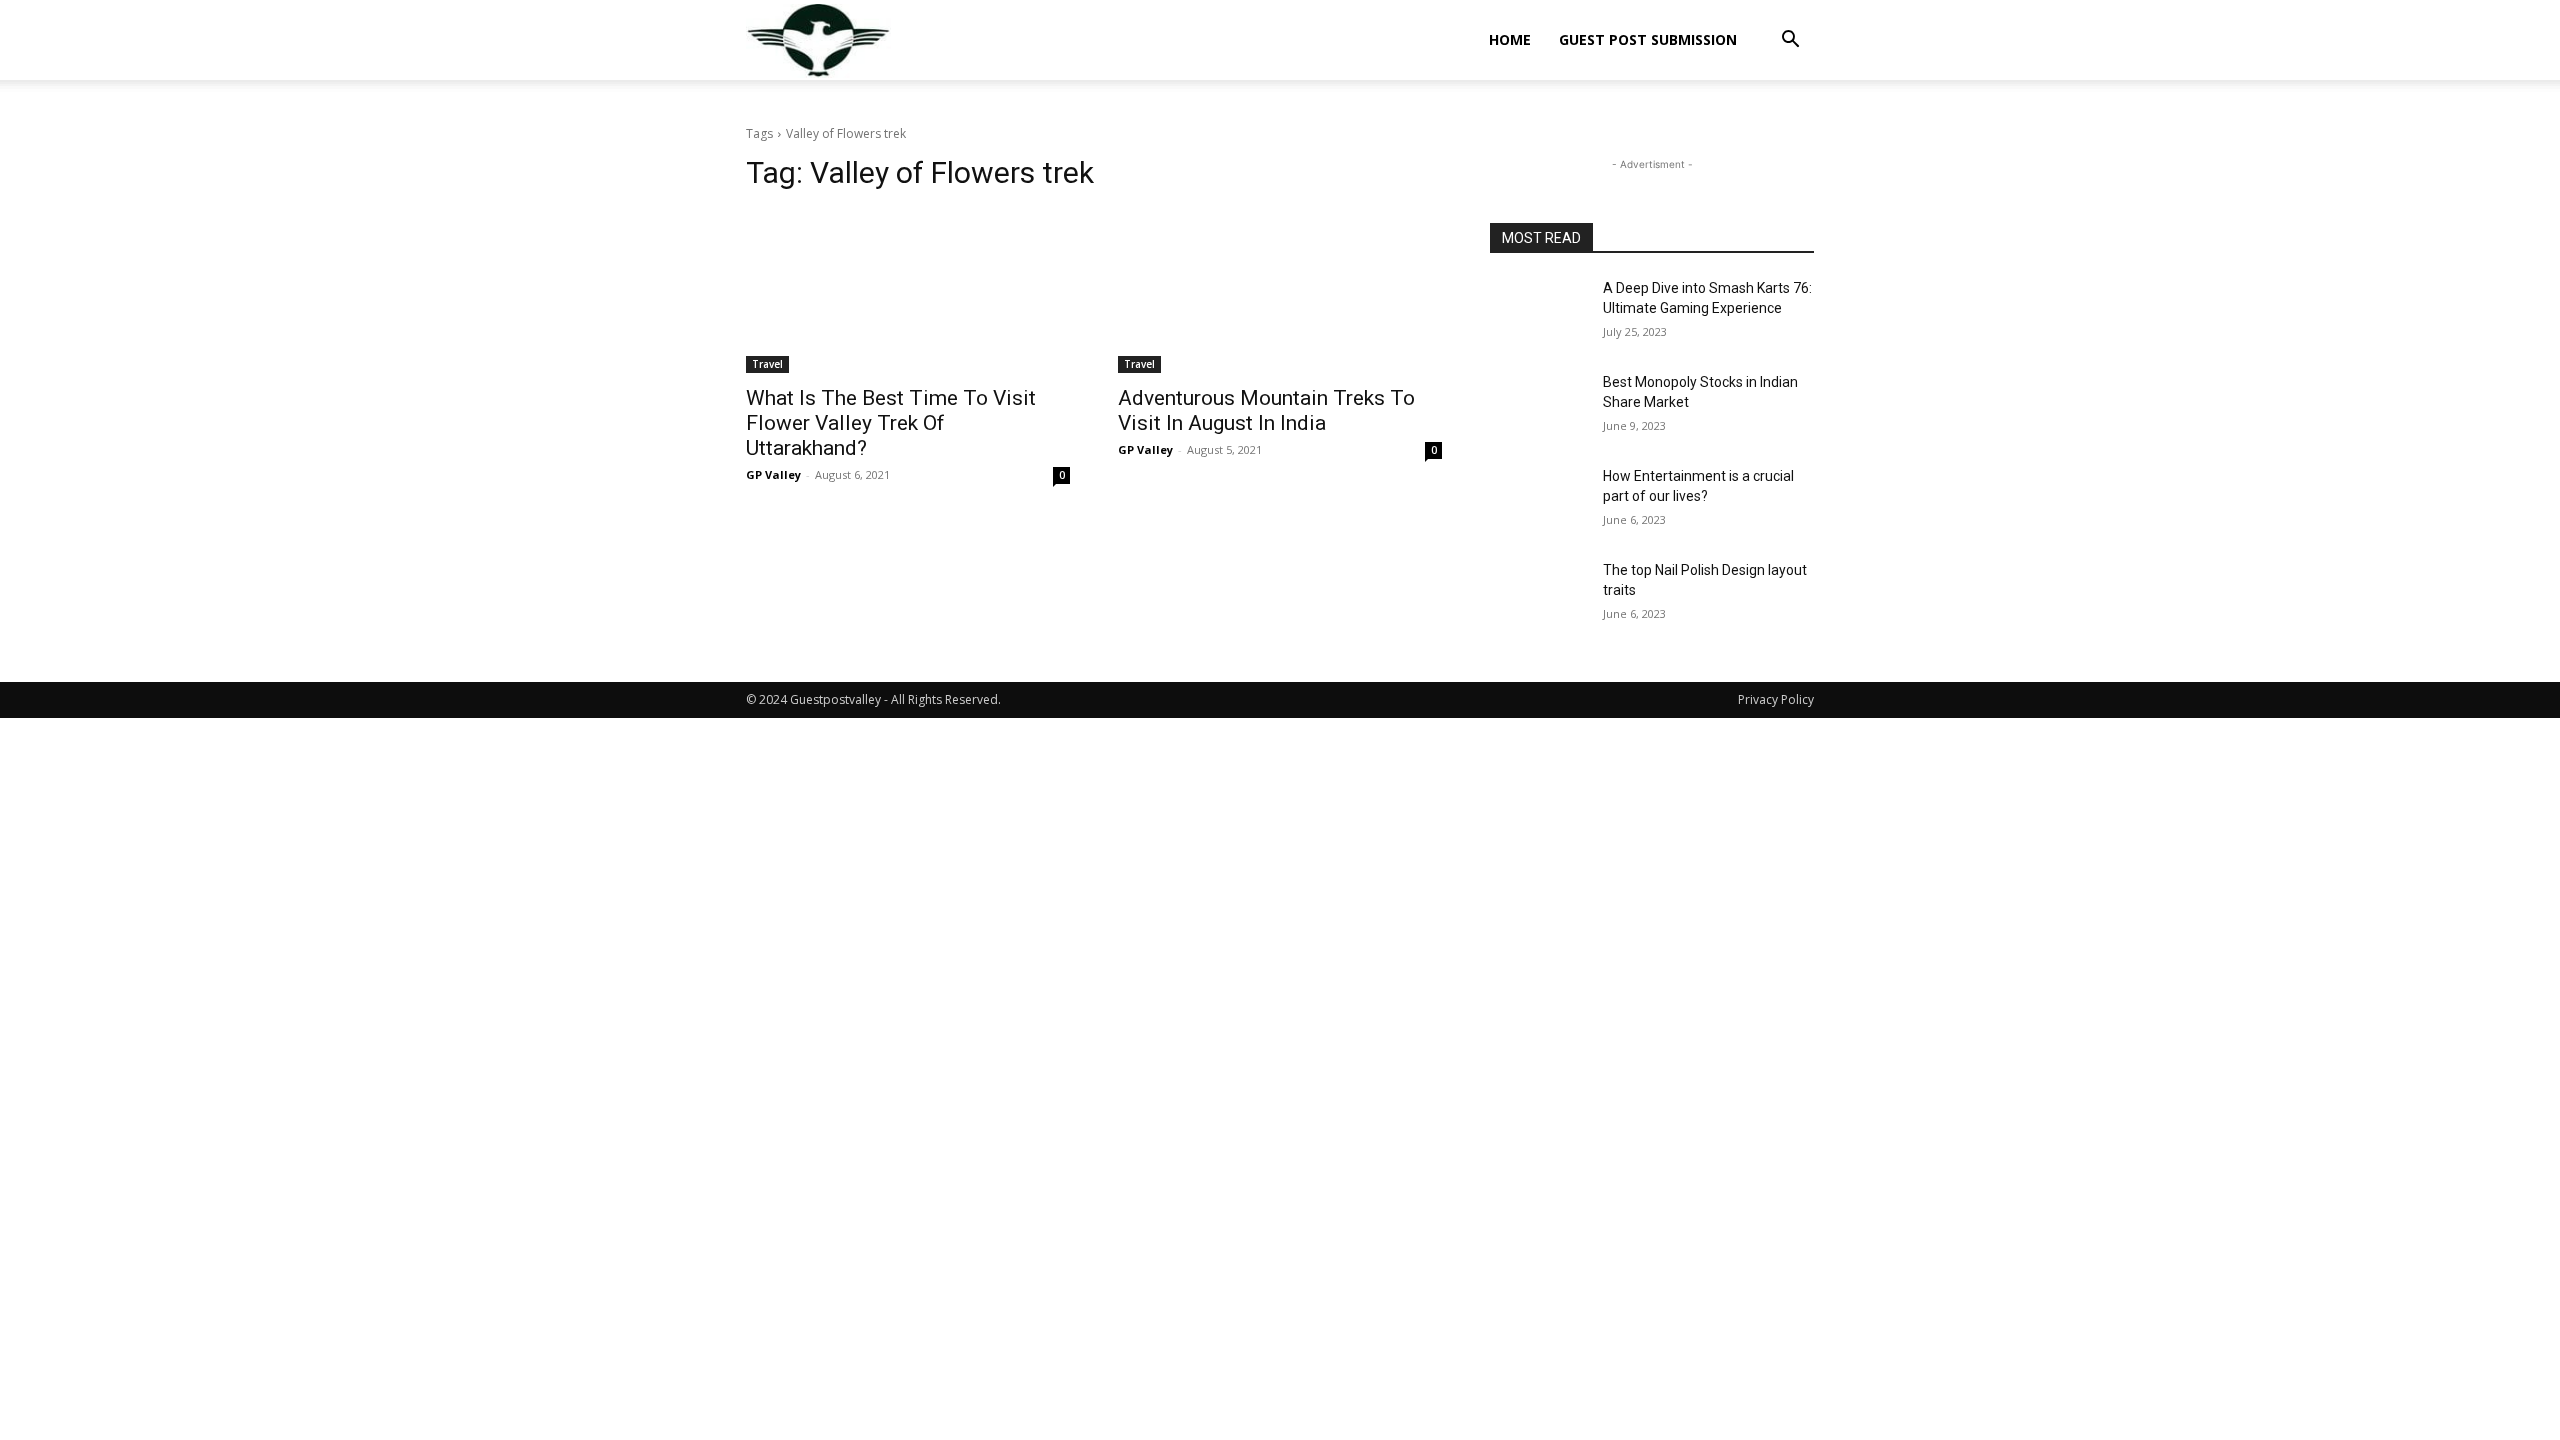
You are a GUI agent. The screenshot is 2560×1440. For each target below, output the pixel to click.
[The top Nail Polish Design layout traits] (1538, 595)
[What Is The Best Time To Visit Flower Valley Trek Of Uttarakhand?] (908, 292)
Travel (767, 364)
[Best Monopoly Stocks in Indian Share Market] (1538, 407)
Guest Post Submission (1648, 39)
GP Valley (773, 474)
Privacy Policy (1776, 699)
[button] (1790, 41)
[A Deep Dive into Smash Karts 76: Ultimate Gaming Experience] (1538, 313)
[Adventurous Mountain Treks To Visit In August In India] (1280, 292)
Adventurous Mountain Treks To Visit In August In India (1266, 410)
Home (1510, 39)
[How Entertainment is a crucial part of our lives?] (1538, 501)
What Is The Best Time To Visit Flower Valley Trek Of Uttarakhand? (891, 423)
